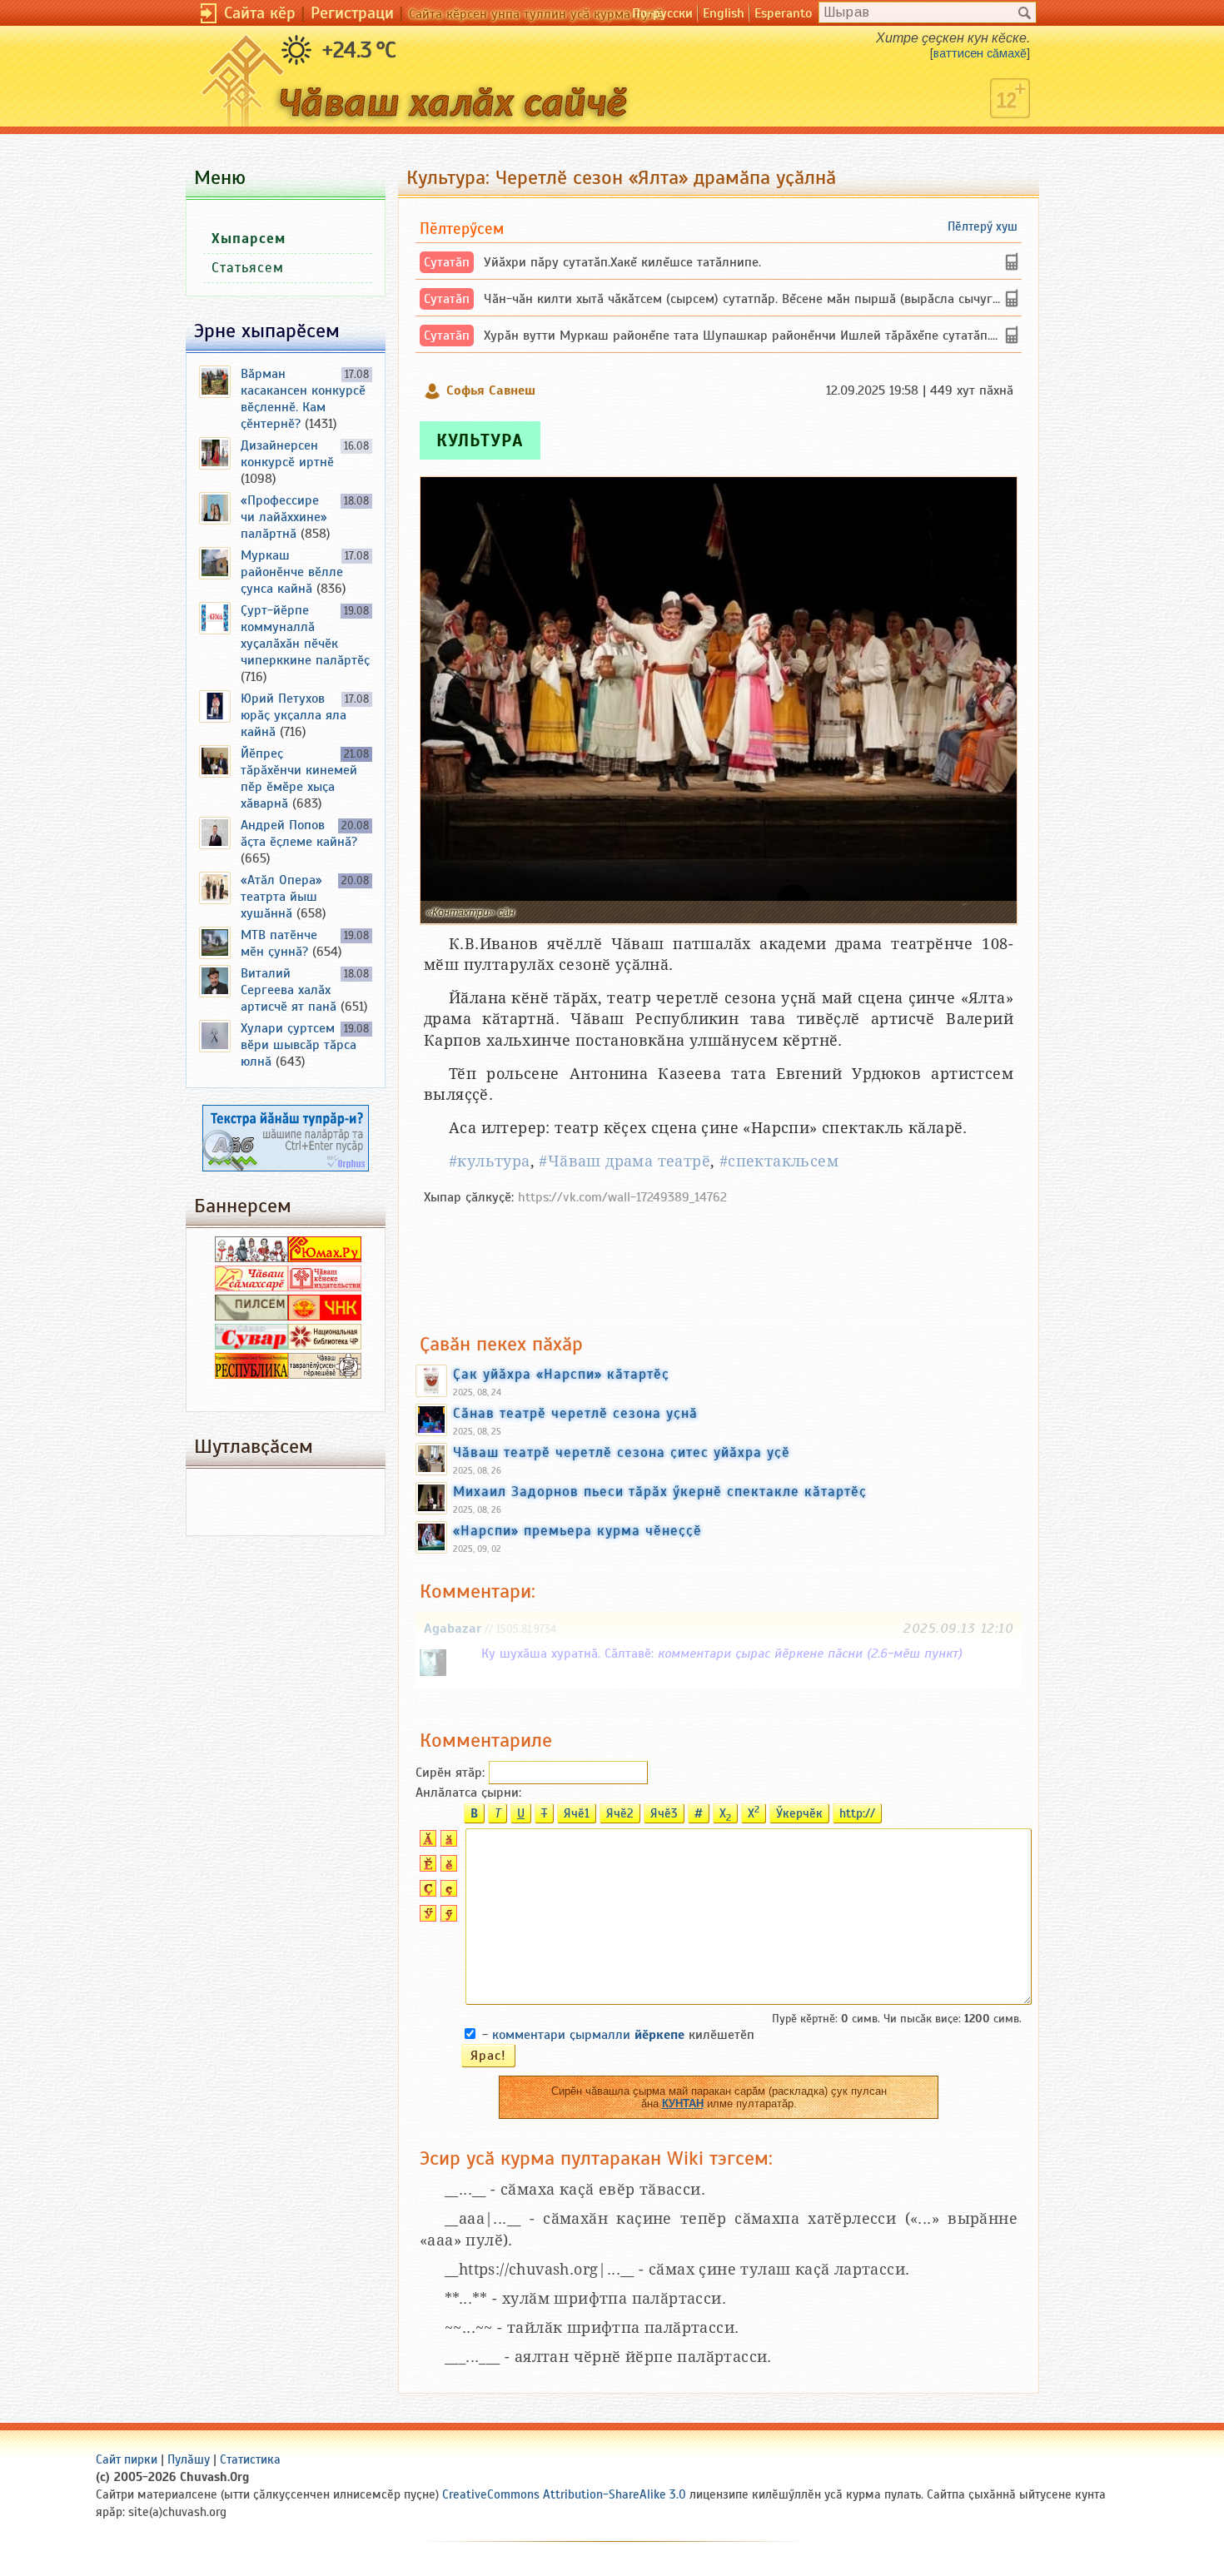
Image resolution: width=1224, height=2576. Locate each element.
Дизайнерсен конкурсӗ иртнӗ (287, 454)
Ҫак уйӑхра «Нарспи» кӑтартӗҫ (561, 1374)
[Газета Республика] (251, 1375)
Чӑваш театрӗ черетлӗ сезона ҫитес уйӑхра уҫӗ (622, 1452)
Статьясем (248, 268)
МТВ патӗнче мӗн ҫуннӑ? (279, 943)
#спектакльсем (779, 1161)
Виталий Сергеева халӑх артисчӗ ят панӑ (289, 990)
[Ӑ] (426, 1842)
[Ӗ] (426, 1867)
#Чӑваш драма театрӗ (624, 1161)
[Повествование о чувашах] (251, 1258)
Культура (480, 440)
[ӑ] (447, 1842)
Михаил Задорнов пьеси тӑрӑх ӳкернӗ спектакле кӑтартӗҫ (660, 1491)
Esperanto (783, 13)
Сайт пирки (127, 2459)
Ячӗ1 (577, 1813)
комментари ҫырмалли (588, 2035)
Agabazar (453, 1629)
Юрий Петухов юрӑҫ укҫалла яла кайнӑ (294, 715)
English (724, 13)
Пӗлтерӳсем (462, 229)
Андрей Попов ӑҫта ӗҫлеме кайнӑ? (299, 833)
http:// (857, 1813)
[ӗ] (447, 1867)
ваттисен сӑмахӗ (980, 53)
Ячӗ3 (664, 1813)
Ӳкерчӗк (799, 1813)
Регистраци (352, 13)
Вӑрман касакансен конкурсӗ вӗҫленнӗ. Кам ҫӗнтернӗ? (303, 399)
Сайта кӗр (260, 13)
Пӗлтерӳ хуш (983, 226)
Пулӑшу (189, 2459)
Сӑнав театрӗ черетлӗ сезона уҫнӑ (575, 1413)
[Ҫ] (426, 1892)
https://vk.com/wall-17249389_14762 (622, 1197)
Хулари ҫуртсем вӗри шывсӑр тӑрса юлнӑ (299, 1045)
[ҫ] (447, 1892)
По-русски (662, 13)
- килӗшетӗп (618, 2035)
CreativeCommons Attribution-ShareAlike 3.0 (564, 2494)
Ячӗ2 (620, 1813)
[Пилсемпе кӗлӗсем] (251, 1316)
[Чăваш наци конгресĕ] (325, 1316)
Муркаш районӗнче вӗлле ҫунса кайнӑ (292, 572)
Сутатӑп (447, 262)
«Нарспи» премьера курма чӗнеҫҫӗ (577, 1530)
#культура (490, 1161)
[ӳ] (447, 1917)
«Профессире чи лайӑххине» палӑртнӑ (284, 517)
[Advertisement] (719, 1261)
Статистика (250, 2459)
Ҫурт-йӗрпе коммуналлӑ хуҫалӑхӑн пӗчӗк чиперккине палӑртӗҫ (305, 635)
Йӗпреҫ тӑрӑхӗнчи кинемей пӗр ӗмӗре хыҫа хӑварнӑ (299, 778)
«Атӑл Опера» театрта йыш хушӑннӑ (281, 897)
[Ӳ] (426, 1917)
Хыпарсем (249, 239)
